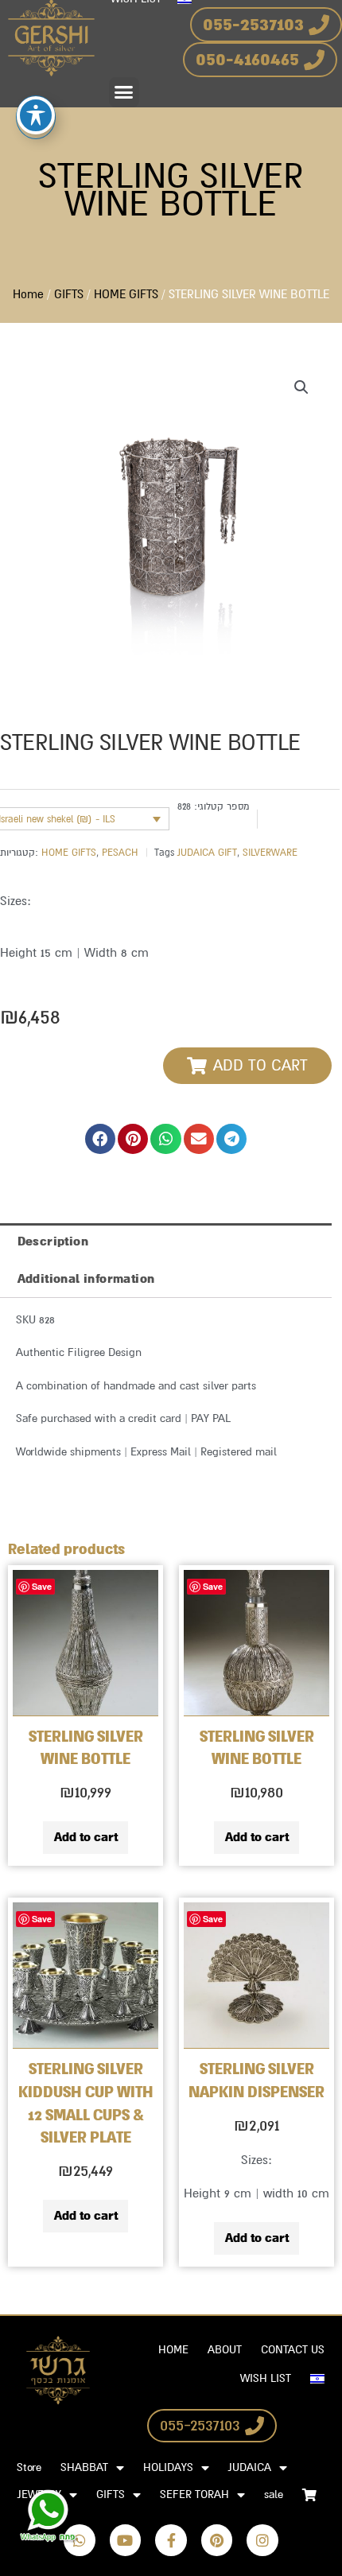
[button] (124, 92)
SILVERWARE (270, 853)
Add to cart (86, 1837)
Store (29, 2467)
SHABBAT (84, 2467)
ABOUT (225, 2350)
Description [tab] (53, 1241)
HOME (173, 2350)
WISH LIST (266, 2378)
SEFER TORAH (194, 2494)
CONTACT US (293, 2350)
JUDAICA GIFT (207, 853)
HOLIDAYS (168, 2467)
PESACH (120, 853)
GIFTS (69, 295)
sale (274, 2494)
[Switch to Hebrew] (317, 2379)
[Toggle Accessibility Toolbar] (36, 115)
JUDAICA (250, 2467)
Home (28, 295)
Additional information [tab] (86, 1279)
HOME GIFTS (126, 295)
